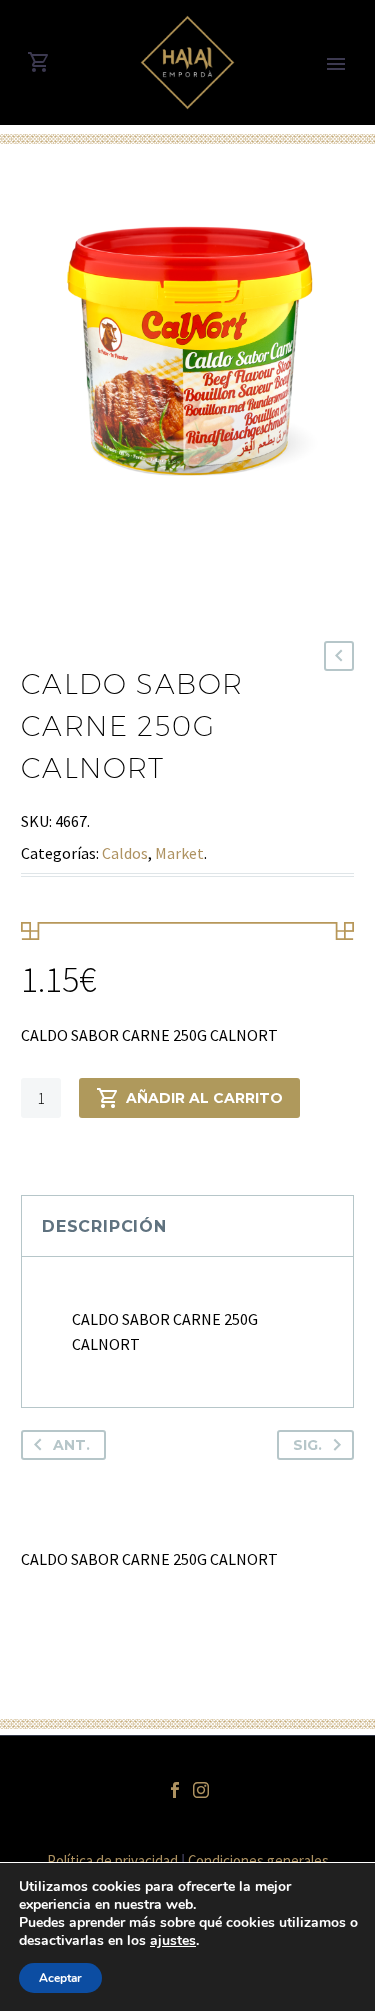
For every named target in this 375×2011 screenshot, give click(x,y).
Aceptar (60, 1978)
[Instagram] (201, 1790)
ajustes (173, 1941)
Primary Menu (336, 64)
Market (179, 853)
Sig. (307, 1445)
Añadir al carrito (204, 1098)
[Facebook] (175, 1790)
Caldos (125, 853)
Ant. (71, 1445)
